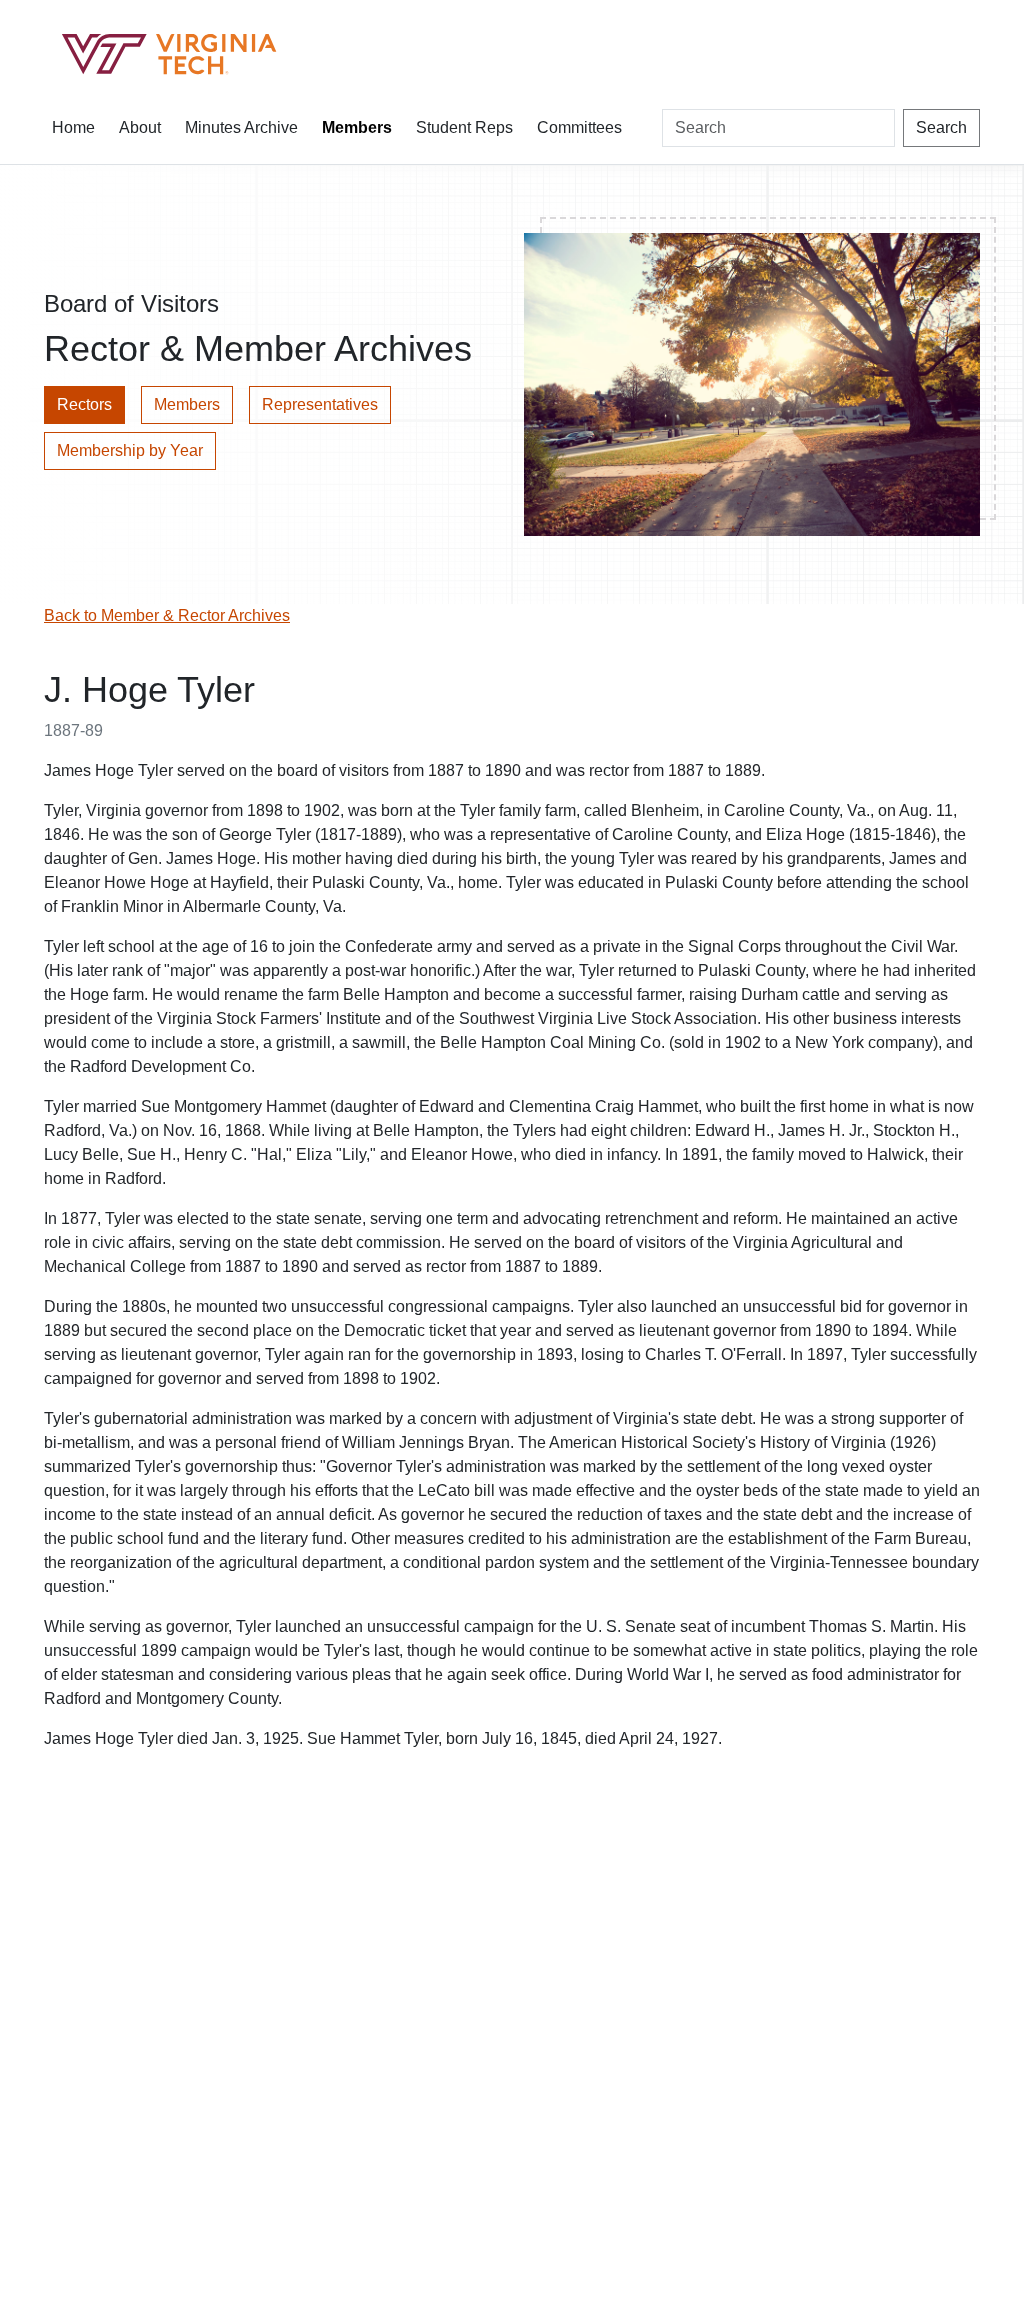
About (140, 127)
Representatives (320, 404)
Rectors (84, 404)
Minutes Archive (241, 127)
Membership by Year (130, 450)
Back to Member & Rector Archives (167, 615)
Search (941, 127)
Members (357, 127)
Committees (579, 127)
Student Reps (464, 127)
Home (73, 127)
